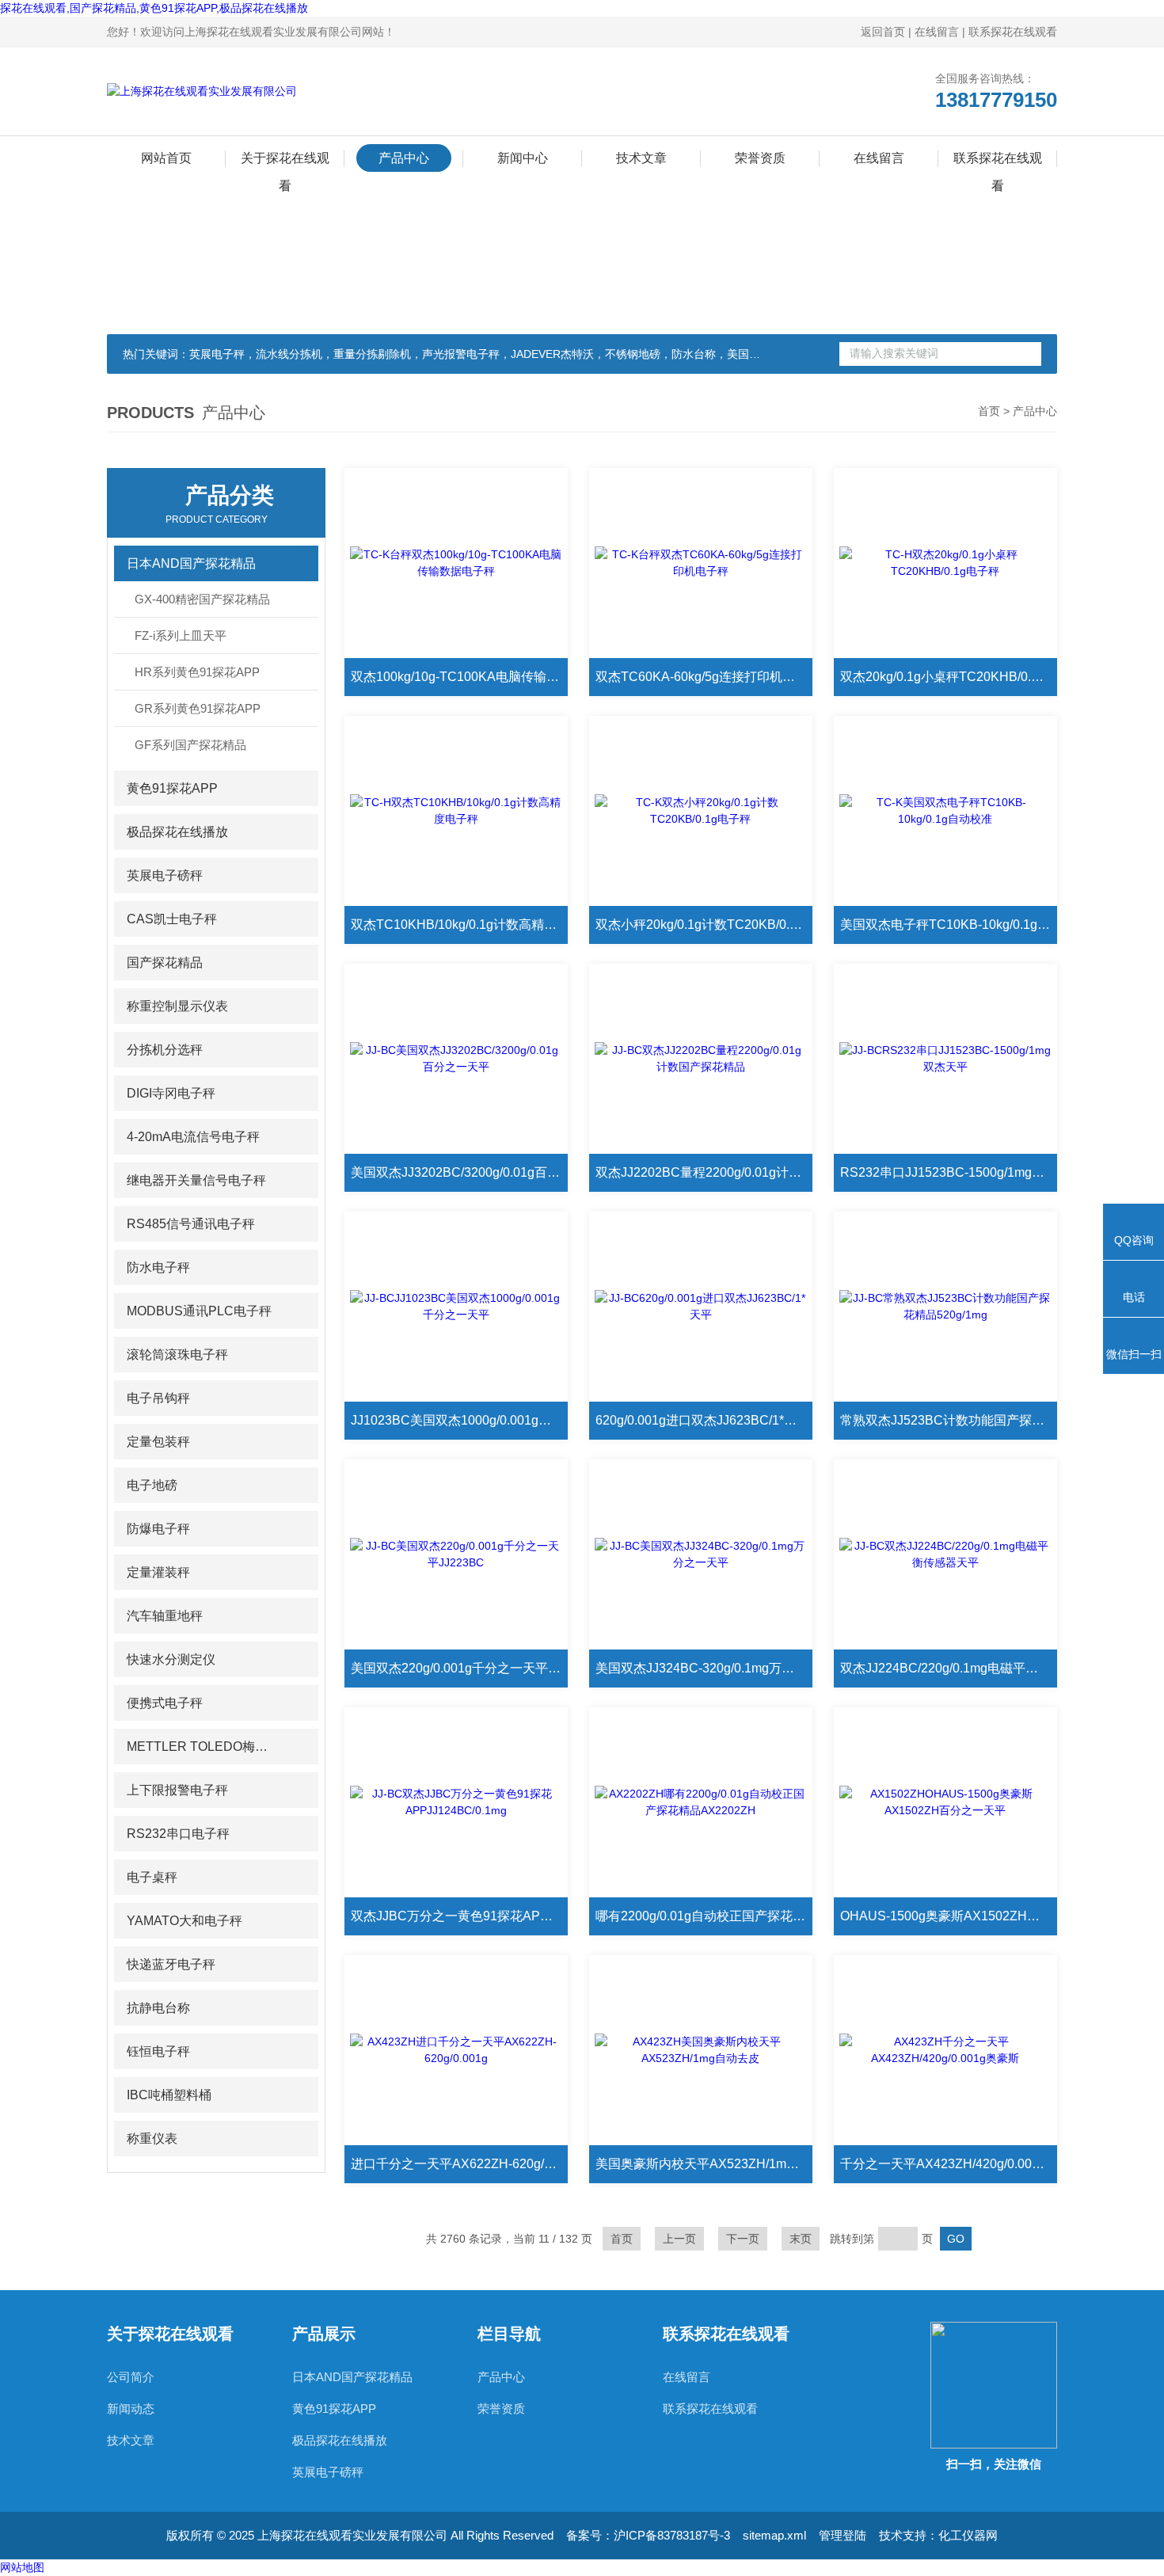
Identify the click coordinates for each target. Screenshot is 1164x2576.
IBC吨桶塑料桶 (169, 2095)
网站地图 (22, 2567)
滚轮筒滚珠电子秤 (177, 1355)
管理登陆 (843, 2535)
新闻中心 (523, 158)
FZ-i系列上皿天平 (181, 635)
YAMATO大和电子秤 (184, 1921)
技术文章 (641, 158)
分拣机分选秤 (165, 1050)
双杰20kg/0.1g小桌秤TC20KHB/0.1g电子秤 (949, 677)
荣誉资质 (760, 158)
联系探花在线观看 (1013, 32)
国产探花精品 (165, 963)
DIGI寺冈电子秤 (171, 1093)
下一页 (743, 2239)
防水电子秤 (158, 1267)
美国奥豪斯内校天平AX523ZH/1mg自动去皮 (704, 2164)
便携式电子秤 (165, 1703)
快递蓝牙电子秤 (171, 1964)
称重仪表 (152, 2138)
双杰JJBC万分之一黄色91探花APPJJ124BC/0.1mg (459, 1916)
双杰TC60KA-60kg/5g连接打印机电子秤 (704, 677)
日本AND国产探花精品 (191, 563)
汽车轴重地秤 (165, 1616)
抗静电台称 (158, 2008)
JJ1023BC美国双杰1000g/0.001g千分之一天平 (459, 1420)
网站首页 (166, 158)
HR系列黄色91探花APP (197, 672)
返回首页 (883, 32)
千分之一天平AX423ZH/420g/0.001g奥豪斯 (949, 2164)
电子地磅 (152, 1485)
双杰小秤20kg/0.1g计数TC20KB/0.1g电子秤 (704, 925)
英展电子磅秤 (165, 875)
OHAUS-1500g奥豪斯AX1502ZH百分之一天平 (949, 1916)
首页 (989, 411)
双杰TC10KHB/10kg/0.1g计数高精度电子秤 (459, 925)
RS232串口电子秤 (178, 1834)
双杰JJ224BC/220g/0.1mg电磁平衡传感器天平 (949, 1668)
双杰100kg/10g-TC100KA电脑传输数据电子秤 (459, 677)
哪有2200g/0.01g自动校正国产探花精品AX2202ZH (704, 1916)
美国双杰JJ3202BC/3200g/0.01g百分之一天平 (459, 1172)
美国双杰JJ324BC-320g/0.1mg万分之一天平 (704, 1668)
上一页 (679, 2239)
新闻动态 (131, 2409)
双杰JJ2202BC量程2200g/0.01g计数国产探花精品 (704, 1172)
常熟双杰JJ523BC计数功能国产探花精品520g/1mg (949, 1420)
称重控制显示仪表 (177, 1006)
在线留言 (937, 32)
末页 (801, 2239)
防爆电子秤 (158, 1529)
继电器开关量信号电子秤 (196, 1180)
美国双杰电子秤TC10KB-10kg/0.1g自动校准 (949, 925)
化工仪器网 (968, 2535)
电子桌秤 (152, 1877)
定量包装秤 (158, 1442)
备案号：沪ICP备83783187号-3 (648, 2535)
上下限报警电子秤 (177, 1790)
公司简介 (131, 2377)
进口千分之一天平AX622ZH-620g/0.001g (459, 2164)
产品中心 (404, 158)
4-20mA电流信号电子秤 (193, 1137)
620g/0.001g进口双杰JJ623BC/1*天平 (702, 1420)
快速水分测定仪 (171, 1659)
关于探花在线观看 (285, 162)
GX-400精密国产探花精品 (202, 599)
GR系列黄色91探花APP (198, 708)
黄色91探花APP (172, 788)
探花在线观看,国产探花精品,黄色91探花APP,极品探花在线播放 (154, 8)
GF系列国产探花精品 (190, 745)
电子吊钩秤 (158, 1398)
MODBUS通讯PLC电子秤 (199, 1311)
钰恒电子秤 (158, 2051)
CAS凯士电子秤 (172, 919)
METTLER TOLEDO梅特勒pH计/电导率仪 (202, 1747)
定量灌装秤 (158, 1572)
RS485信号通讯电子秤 (191, 1224)
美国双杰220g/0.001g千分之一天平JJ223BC (459, 1668)
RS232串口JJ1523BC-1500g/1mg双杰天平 (949, 1172)
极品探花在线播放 (177, 832)
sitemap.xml (774, 2535)
